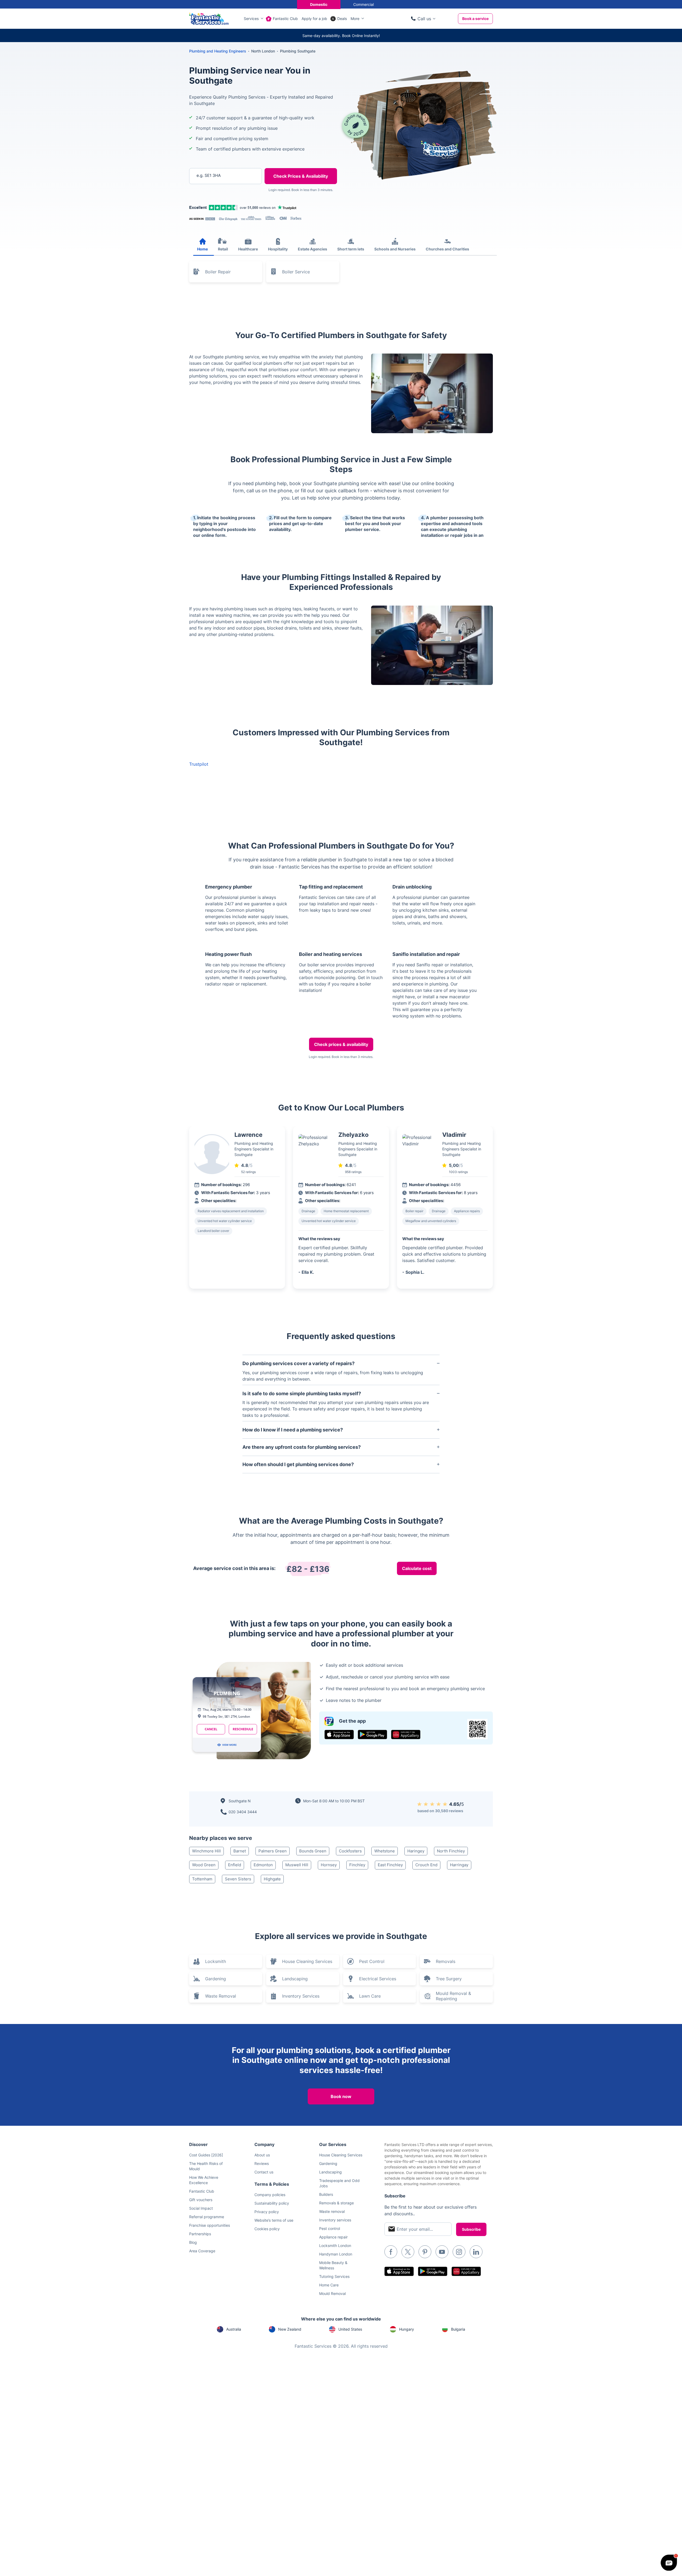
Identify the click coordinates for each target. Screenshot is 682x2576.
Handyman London (336, 2254)
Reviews (262, 2163)
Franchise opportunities (210, 2225)
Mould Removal (332, 2293)
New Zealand (290, 2329)
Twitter (408, 2252)
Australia (234, 2329)
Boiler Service (296, 272)
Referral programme (207, 2217)
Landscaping (295, 1979)
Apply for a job (314, 19)
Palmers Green (273, 1851)
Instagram (459, 2252)
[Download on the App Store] (339, 1735)
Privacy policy (267, 2212)
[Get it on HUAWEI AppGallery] (406, 1735)
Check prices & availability (341, 1044)
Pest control (330, 2228)
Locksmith (216, 1961)
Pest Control (372, 1961)
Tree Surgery (449, 1979)
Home (202, 249)
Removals (446, 1961)
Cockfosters (350, 1851)
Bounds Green (313, 1851)
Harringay (459, 1865)
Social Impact (201, 2208)
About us (262, 2155)
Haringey (416, 1851)
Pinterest (425, 2252)
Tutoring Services (334, 2276)
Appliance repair (333, 2237)
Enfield (235, 1865)
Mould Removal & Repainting (453, 1996)
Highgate (272, 1879)
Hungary (407, 2329)
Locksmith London (335, 2246)
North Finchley (451, 1851)
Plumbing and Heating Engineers (218, 51)
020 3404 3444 (243, 1812)
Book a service (475, 19)
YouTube (442, 2252)
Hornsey (329, 1865)
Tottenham (202, 1879)
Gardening (216, 1979)
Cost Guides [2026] (206, 2155)
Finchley (357, 1865)
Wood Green (204, 1865)
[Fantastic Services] (209, 18)
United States (350, 2329)
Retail (223, 249)
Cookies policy (267, 2229)
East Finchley (390, 1865)
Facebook (391, 2252)
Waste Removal (221, 1996)
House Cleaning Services (307, 1961)
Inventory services (335, 2220)
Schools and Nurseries (395, 249)
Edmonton (263, 1865)
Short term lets (351, 249)
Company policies (270, 2195)
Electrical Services (378, 1979)
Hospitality (278, 249)
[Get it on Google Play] (372, 1735)
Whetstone (385, 1851)
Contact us (264, 2172)
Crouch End (426, 1865)
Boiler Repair (218, 272)
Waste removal (332, 2211)
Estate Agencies (312, 249)
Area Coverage (202, 2251)
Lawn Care (370, 1996)
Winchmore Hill (206, 1851)
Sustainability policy (272, 2203)
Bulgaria (458, 2329)
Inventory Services (301, 1996)
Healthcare (248, 249)
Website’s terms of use (274, 2220)
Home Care (329, 2285)
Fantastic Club (285, 19)
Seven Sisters (238, 1879)
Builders (326, 2194)
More (355, 19)
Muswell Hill (297, 1865)
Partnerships (200, 2234)
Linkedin (476, 2252)
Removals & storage (336, 2203)
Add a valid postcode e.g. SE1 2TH (220, 203)
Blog (193, 2242)
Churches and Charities (447, 249)
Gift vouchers (201, 2200)
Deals (342, 19)
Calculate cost (417, 1568)
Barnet (240, 1851)
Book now (341, 2096)
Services (251, 19)
